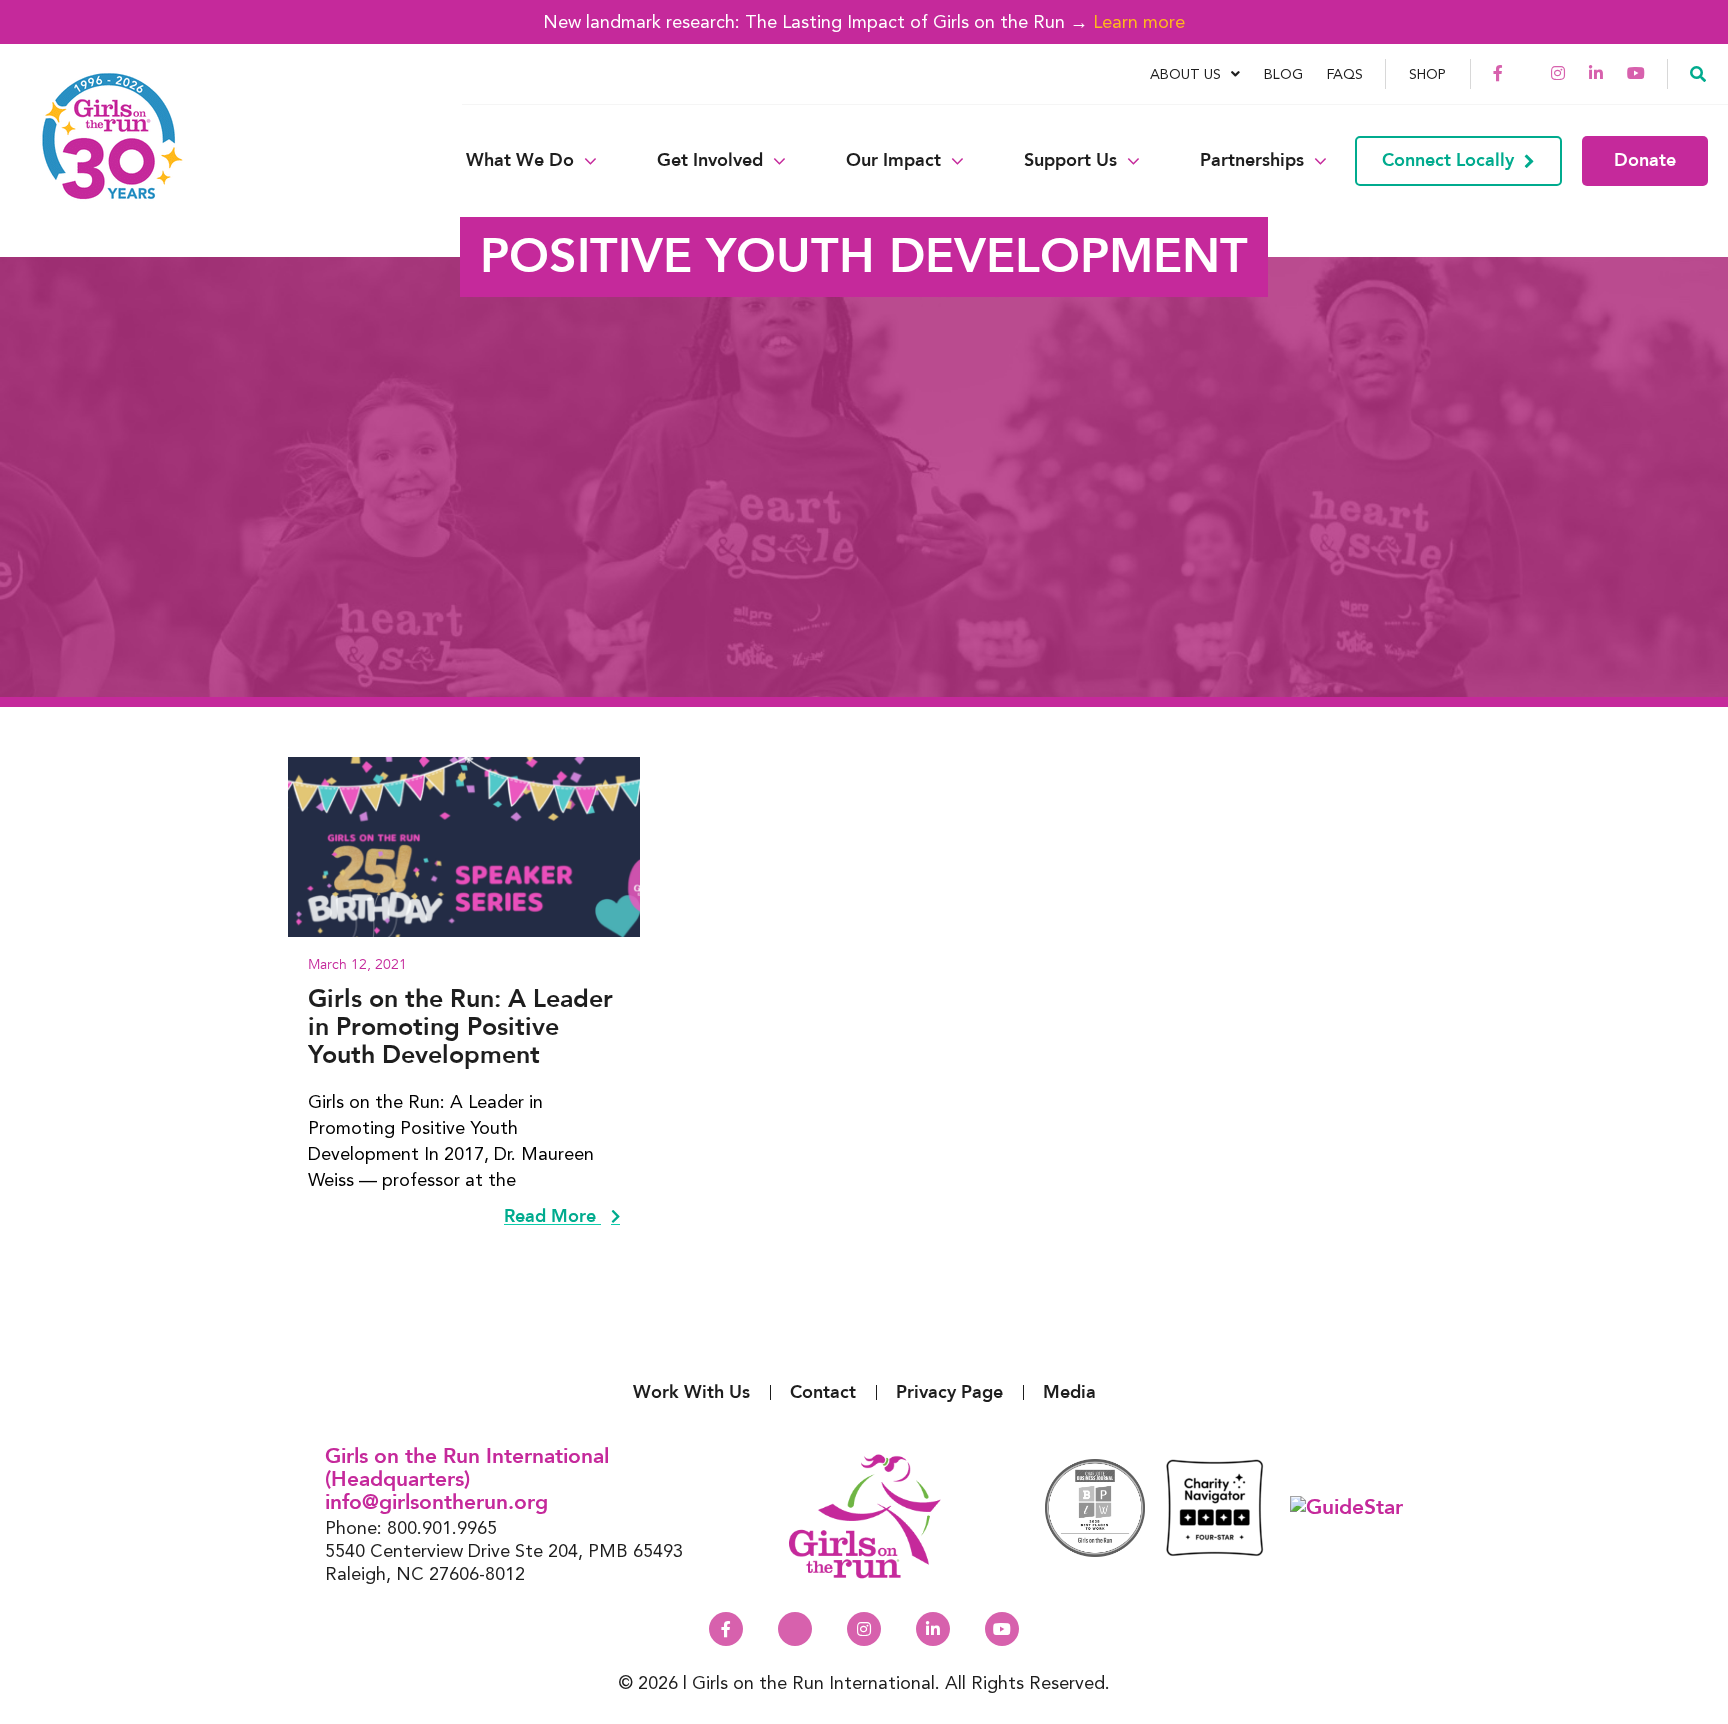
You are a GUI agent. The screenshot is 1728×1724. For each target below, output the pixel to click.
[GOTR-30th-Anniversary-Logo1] (100, 160)
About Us (1185, 74)
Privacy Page (949, 1392)
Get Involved (710, 161)
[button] (1698, 73)
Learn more (1139, 21)
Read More (552, 1217)
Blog (1283, 74)
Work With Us (691, 1392)
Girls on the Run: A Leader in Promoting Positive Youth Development (460, 1027)
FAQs (1345, 74)
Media (1069, 1392)
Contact (823, 1392)
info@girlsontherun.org (436, 1502)
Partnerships (1252, 161)
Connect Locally (1448, 160)
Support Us (1070, 161)
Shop (1427, 74)
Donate (1645, 160)
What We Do (520, 161)
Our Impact (893, 161)
